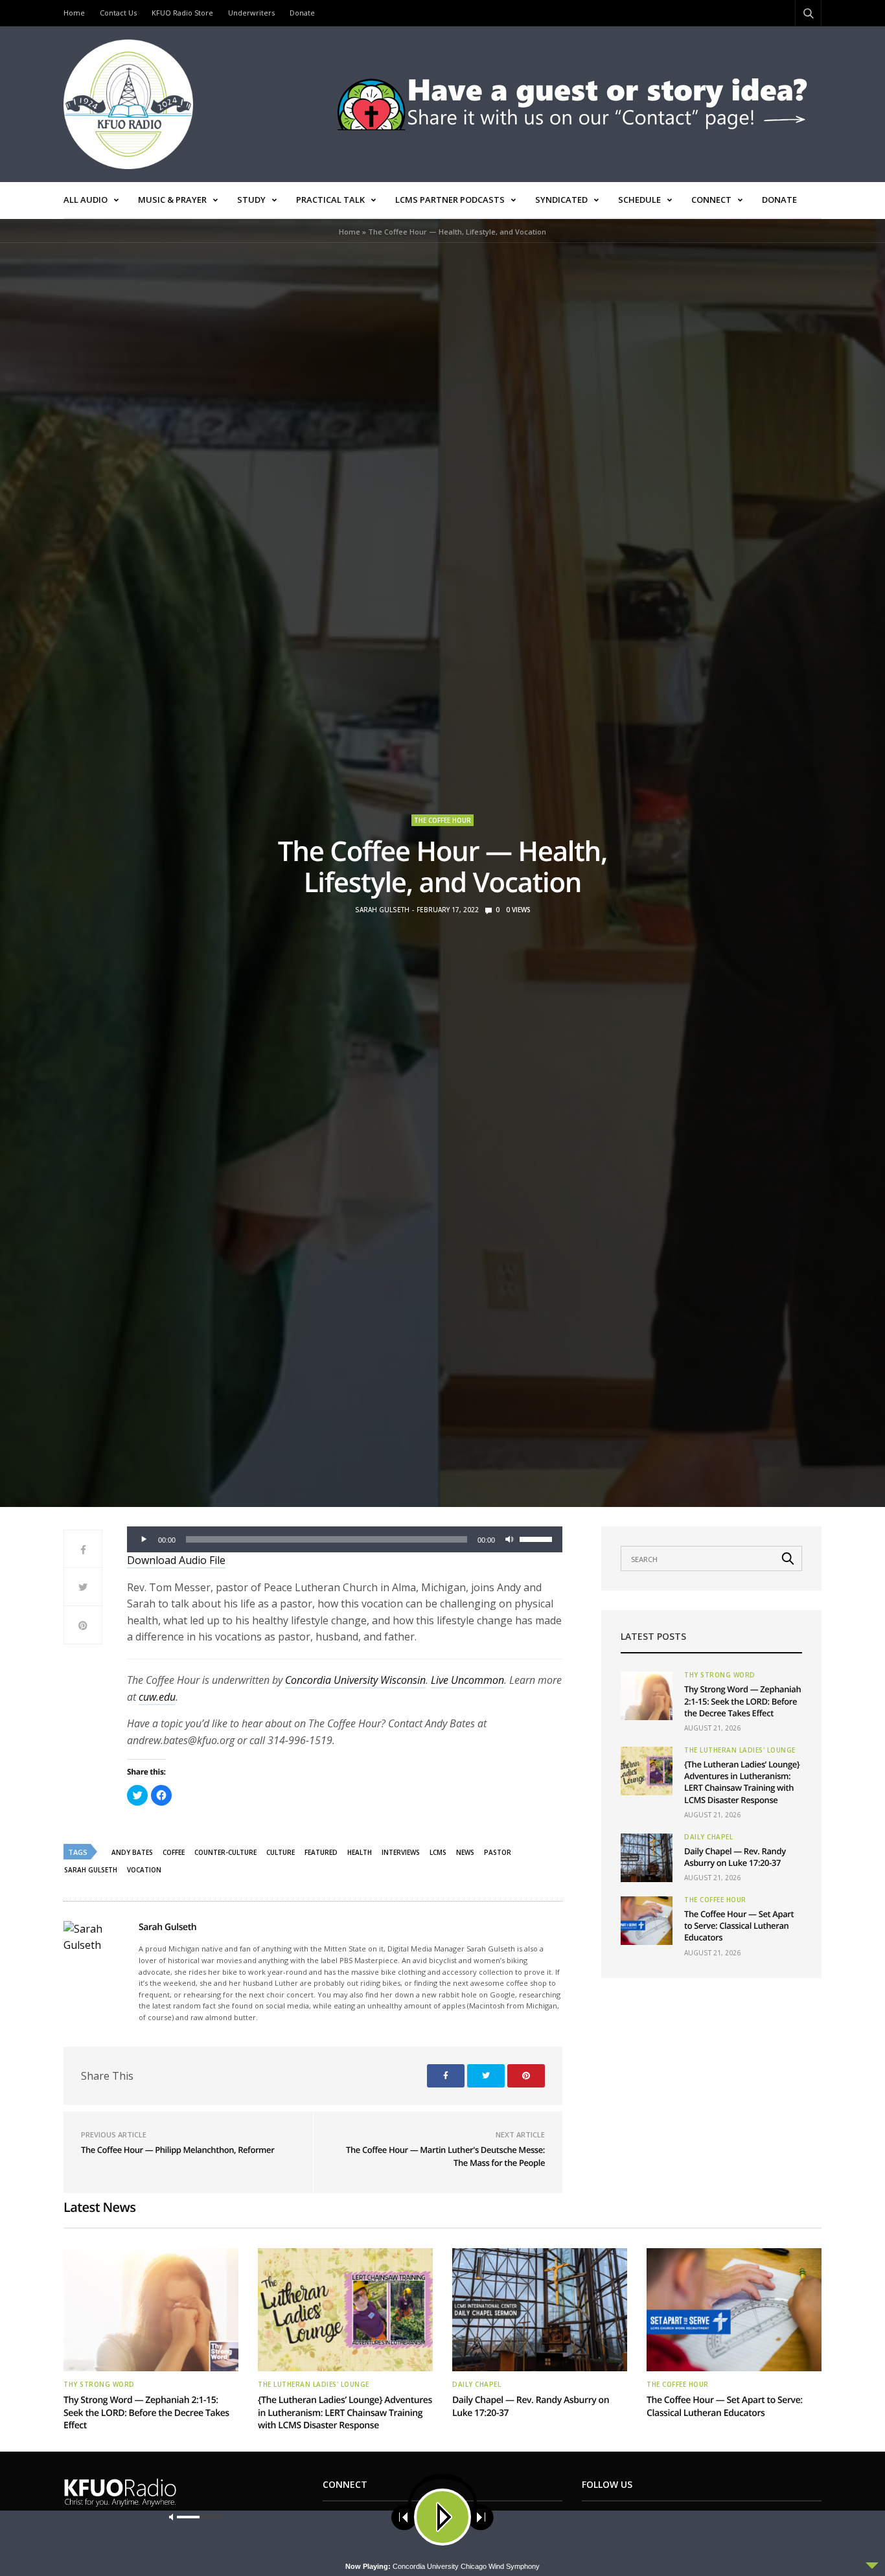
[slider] (538, 1538)
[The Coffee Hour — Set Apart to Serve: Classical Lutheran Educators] (647, 1921)
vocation (144, 1870)
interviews (401, 1852)
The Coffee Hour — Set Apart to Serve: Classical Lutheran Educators (739, 1926)
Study (251, 200)
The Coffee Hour (442, 820)
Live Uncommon (467, 1680)
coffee (174, 1852)
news (465, 1852)
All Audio (86, 200)
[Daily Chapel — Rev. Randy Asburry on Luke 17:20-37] (647, 1858)
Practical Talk (330, 200)
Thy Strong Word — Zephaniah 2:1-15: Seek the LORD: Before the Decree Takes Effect (742, 1701)
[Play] (144, 1539)
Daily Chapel (708, 1837)
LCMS (438, 1852)
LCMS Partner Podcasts (450, 200)
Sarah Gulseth (382, 910)
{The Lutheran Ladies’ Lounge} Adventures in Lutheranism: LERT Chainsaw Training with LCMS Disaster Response (742, 1782)
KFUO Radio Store (182, 13)
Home (74, 13)
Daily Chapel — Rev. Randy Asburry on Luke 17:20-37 (735, 1857)
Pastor (498, 1852)
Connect (711, 200)
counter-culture (225, 1852)
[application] (345, 1539)
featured (321, 1852)
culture (281, 1852)
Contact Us (118, 13)
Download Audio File (176, 1560)
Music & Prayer (172, 200)
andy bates (132, 1852)
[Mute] (509, 1539)
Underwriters (251, 13)
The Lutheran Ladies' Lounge (740, 1750)
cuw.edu (157, 1697)
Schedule (639, 200)
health (360, 1852)
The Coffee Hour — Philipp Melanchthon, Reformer (178, 2150)
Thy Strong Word (720, 1675)
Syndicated (561, 200)
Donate (302, 13)
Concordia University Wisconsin (355, 1680)
